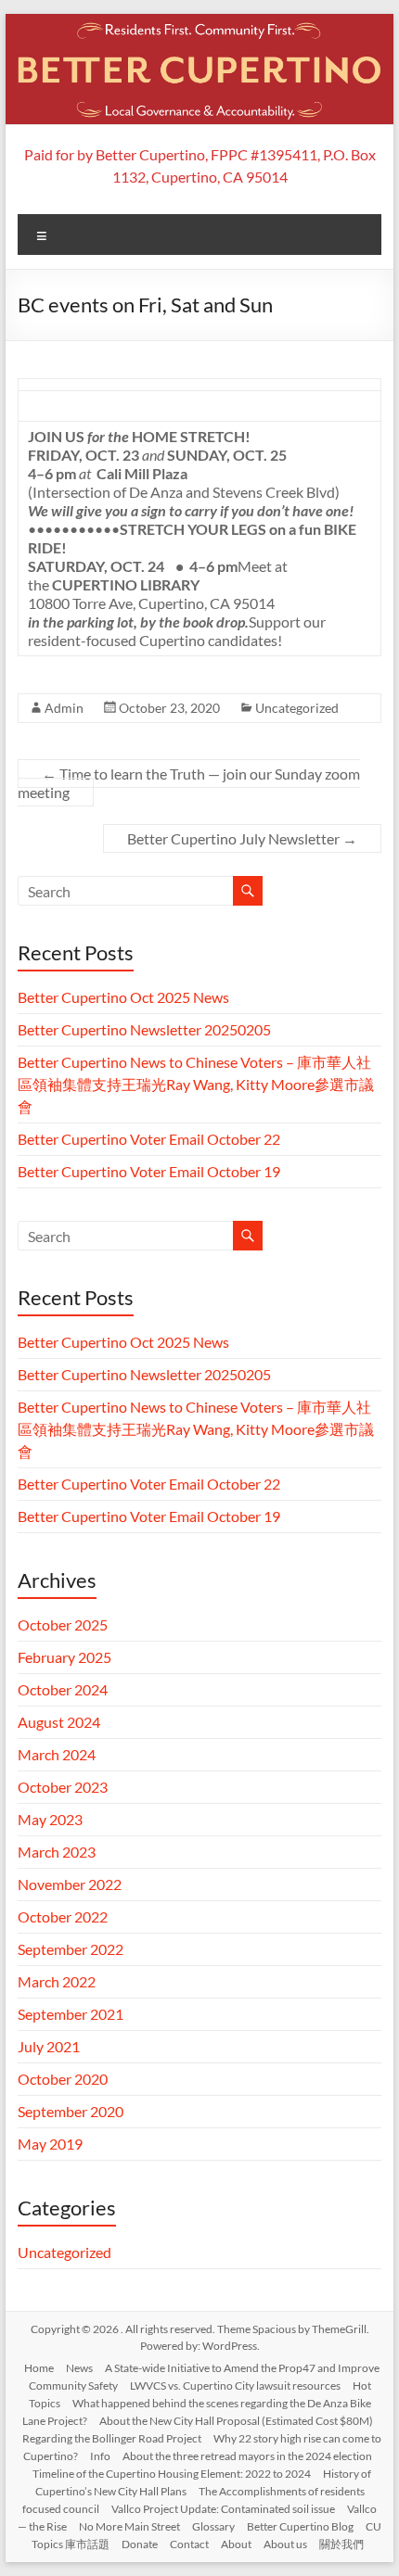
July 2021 (49, 2046)
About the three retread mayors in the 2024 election (247, 2456)
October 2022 (63, 1916)
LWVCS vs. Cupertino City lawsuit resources (235, 2386)
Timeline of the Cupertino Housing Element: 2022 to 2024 (172, 2474)
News (79, 2368)
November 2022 (70, 1884)
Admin (64, 708)
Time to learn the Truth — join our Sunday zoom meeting (189, 783)
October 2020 (63, 2079)
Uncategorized (297, 708)
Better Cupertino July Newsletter (242, 838)
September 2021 (71, 2014)
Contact (189, 2544)
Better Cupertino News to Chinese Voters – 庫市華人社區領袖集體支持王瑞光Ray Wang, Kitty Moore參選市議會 (196, 1084)
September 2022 (71, 1949)
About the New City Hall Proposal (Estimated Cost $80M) (236, 2421)
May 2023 (50, 1819)
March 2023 (57, 1852)
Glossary (213, 2526)
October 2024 (63, 1689)
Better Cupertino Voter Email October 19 (149, 1171)
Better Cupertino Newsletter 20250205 (144, 1029)
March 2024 (57, 1754)
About (236, 2544)
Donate (140, 2544)
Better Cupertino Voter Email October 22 (149, 1139)
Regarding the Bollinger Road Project (112, 2438)
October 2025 (63, 1624)
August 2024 (59, 1722)
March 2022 (57, 1981)
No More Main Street (129, 2526)
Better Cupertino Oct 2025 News (123, 997)
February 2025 (64, 1657)
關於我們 (341, 2544)
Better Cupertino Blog (300, 2526)
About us (285, 2544)
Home (39, 2368)
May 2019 (50, 2144)
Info (100, 2456)
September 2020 (71, 2111)
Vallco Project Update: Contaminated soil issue (223, 2509)
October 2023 (63, 1787)
